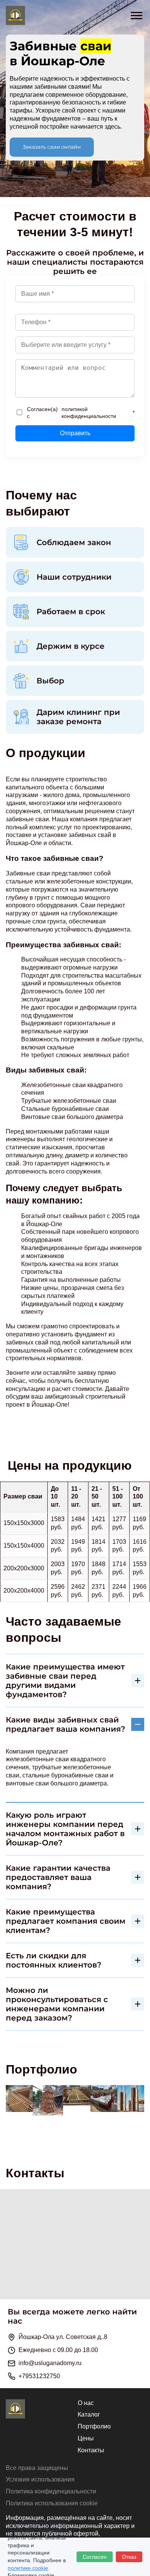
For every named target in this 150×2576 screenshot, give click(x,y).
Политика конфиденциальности (51, 2491)
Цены (86, 2438)
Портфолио (94, 2426)
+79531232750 (39, 2376)
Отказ (129, 2557)
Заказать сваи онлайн (52, 147)
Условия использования (40, 2479)
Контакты (91, 2450)
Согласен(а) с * (81, 413)
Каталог (89, 2414)
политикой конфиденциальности (89, 413)
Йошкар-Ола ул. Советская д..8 (63, 2337)
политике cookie (28, 2568)
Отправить (75, 433)
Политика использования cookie (52, 2503)
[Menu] (140, 13)
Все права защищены (37, 2468)
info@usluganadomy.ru (50, 2363)
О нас (86, 2403)
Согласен (95, 2557)
